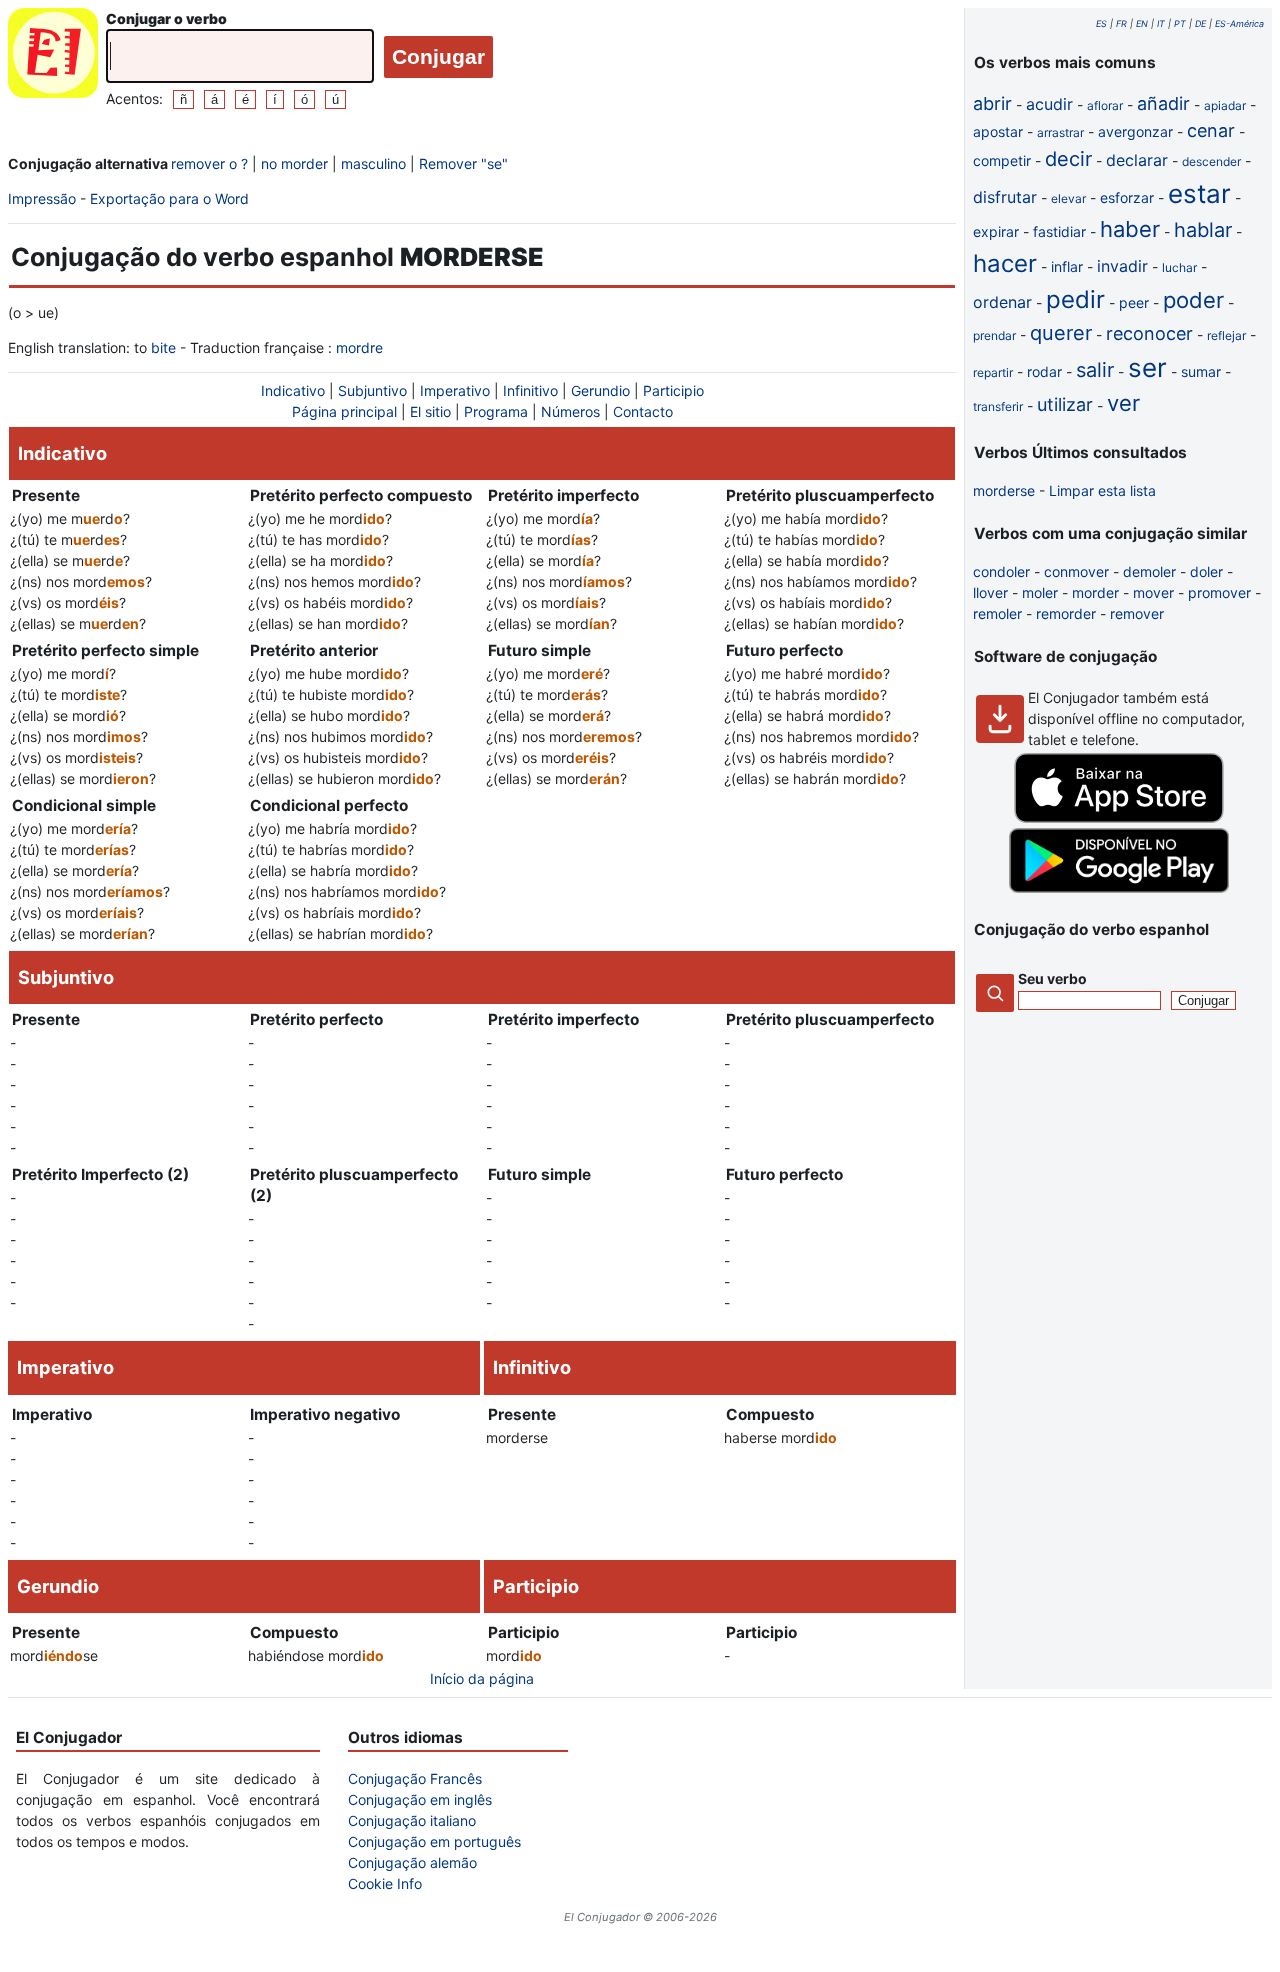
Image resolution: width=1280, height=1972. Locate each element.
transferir (998, 406)
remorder (1066, 613)
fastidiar (1059, 231)
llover (990, 592)
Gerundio (600, 390)
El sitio (430, 411)
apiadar (1225, 105)
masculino (373, 163)
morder (1095, 592)
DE (1200, 23)
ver (1123, 403)
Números (570, 411)
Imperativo (455, 390)
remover (1137, 613)
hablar (1203, 230)
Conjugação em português (434, 1841)
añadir (1163, 103)
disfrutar (1005, 197)
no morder (294, 163)
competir (1002, 160)
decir (1068, 159)
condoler (1001, 571)
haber (1130, 229)
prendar (994, 335)
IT (1161, 23)
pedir (1075, 299)
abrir (992, 103)
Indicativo (293, 390)
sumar (1201, 371)
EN (1142, 23)
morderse (1004, 490)
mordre (359, 347)
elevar (1068, 198)
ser (1147, 367)
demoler (1149, 571)
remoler (997, 613)
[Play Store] (1119, 887)
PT (1180, 23)
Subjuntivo (372, 390)
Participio (673, 390)
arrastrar (1060, 132)
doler (1206, 571)
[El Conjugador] (53, 58)
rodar (1044, 371)
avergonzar (1135, 131)
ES (1101, 23)
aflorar (1105, 105)
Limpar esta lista (1102, 490)
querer (1061, 333)
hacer (1005, 263)
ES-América (1239, 23)
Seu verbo (1052, 978)
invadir (1122, 266)
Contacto (643, 411)
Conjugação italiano (412, 1820)
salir (1095, 370)
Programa (496, 411)
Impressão (42, 198)
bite (163, 347)
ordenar (1002, 302)
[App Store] (1119, 817)
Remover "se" (463, 163)
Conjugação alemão (412, 1862)
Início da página (482, 1678)
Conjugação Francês (415, 1778)
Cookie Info (385, 1883)
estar (1199, 193)
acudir (1049, 104)
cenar (1211, 130)
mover (1153, 592)
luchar (1179, 267)
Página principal (344, 411)
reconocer (1149, 333)
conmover (1076, 571)
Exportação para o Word (169, 198)
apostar (998, 131)
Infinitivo (530, 390)
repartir (993, 372)
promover (1219, 592)
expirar (996, 231)
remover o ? (209, 163)
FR (1121, 23)
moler (1040, 592)
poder (1193, 300)
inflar (1067, 266)
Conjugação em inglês (420, 1799)
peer (1134, 302)
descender (1211, 161)
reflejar (1226, 335)
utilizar (1065, 404)
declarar (1137, 160)
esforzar (1127, 197)
